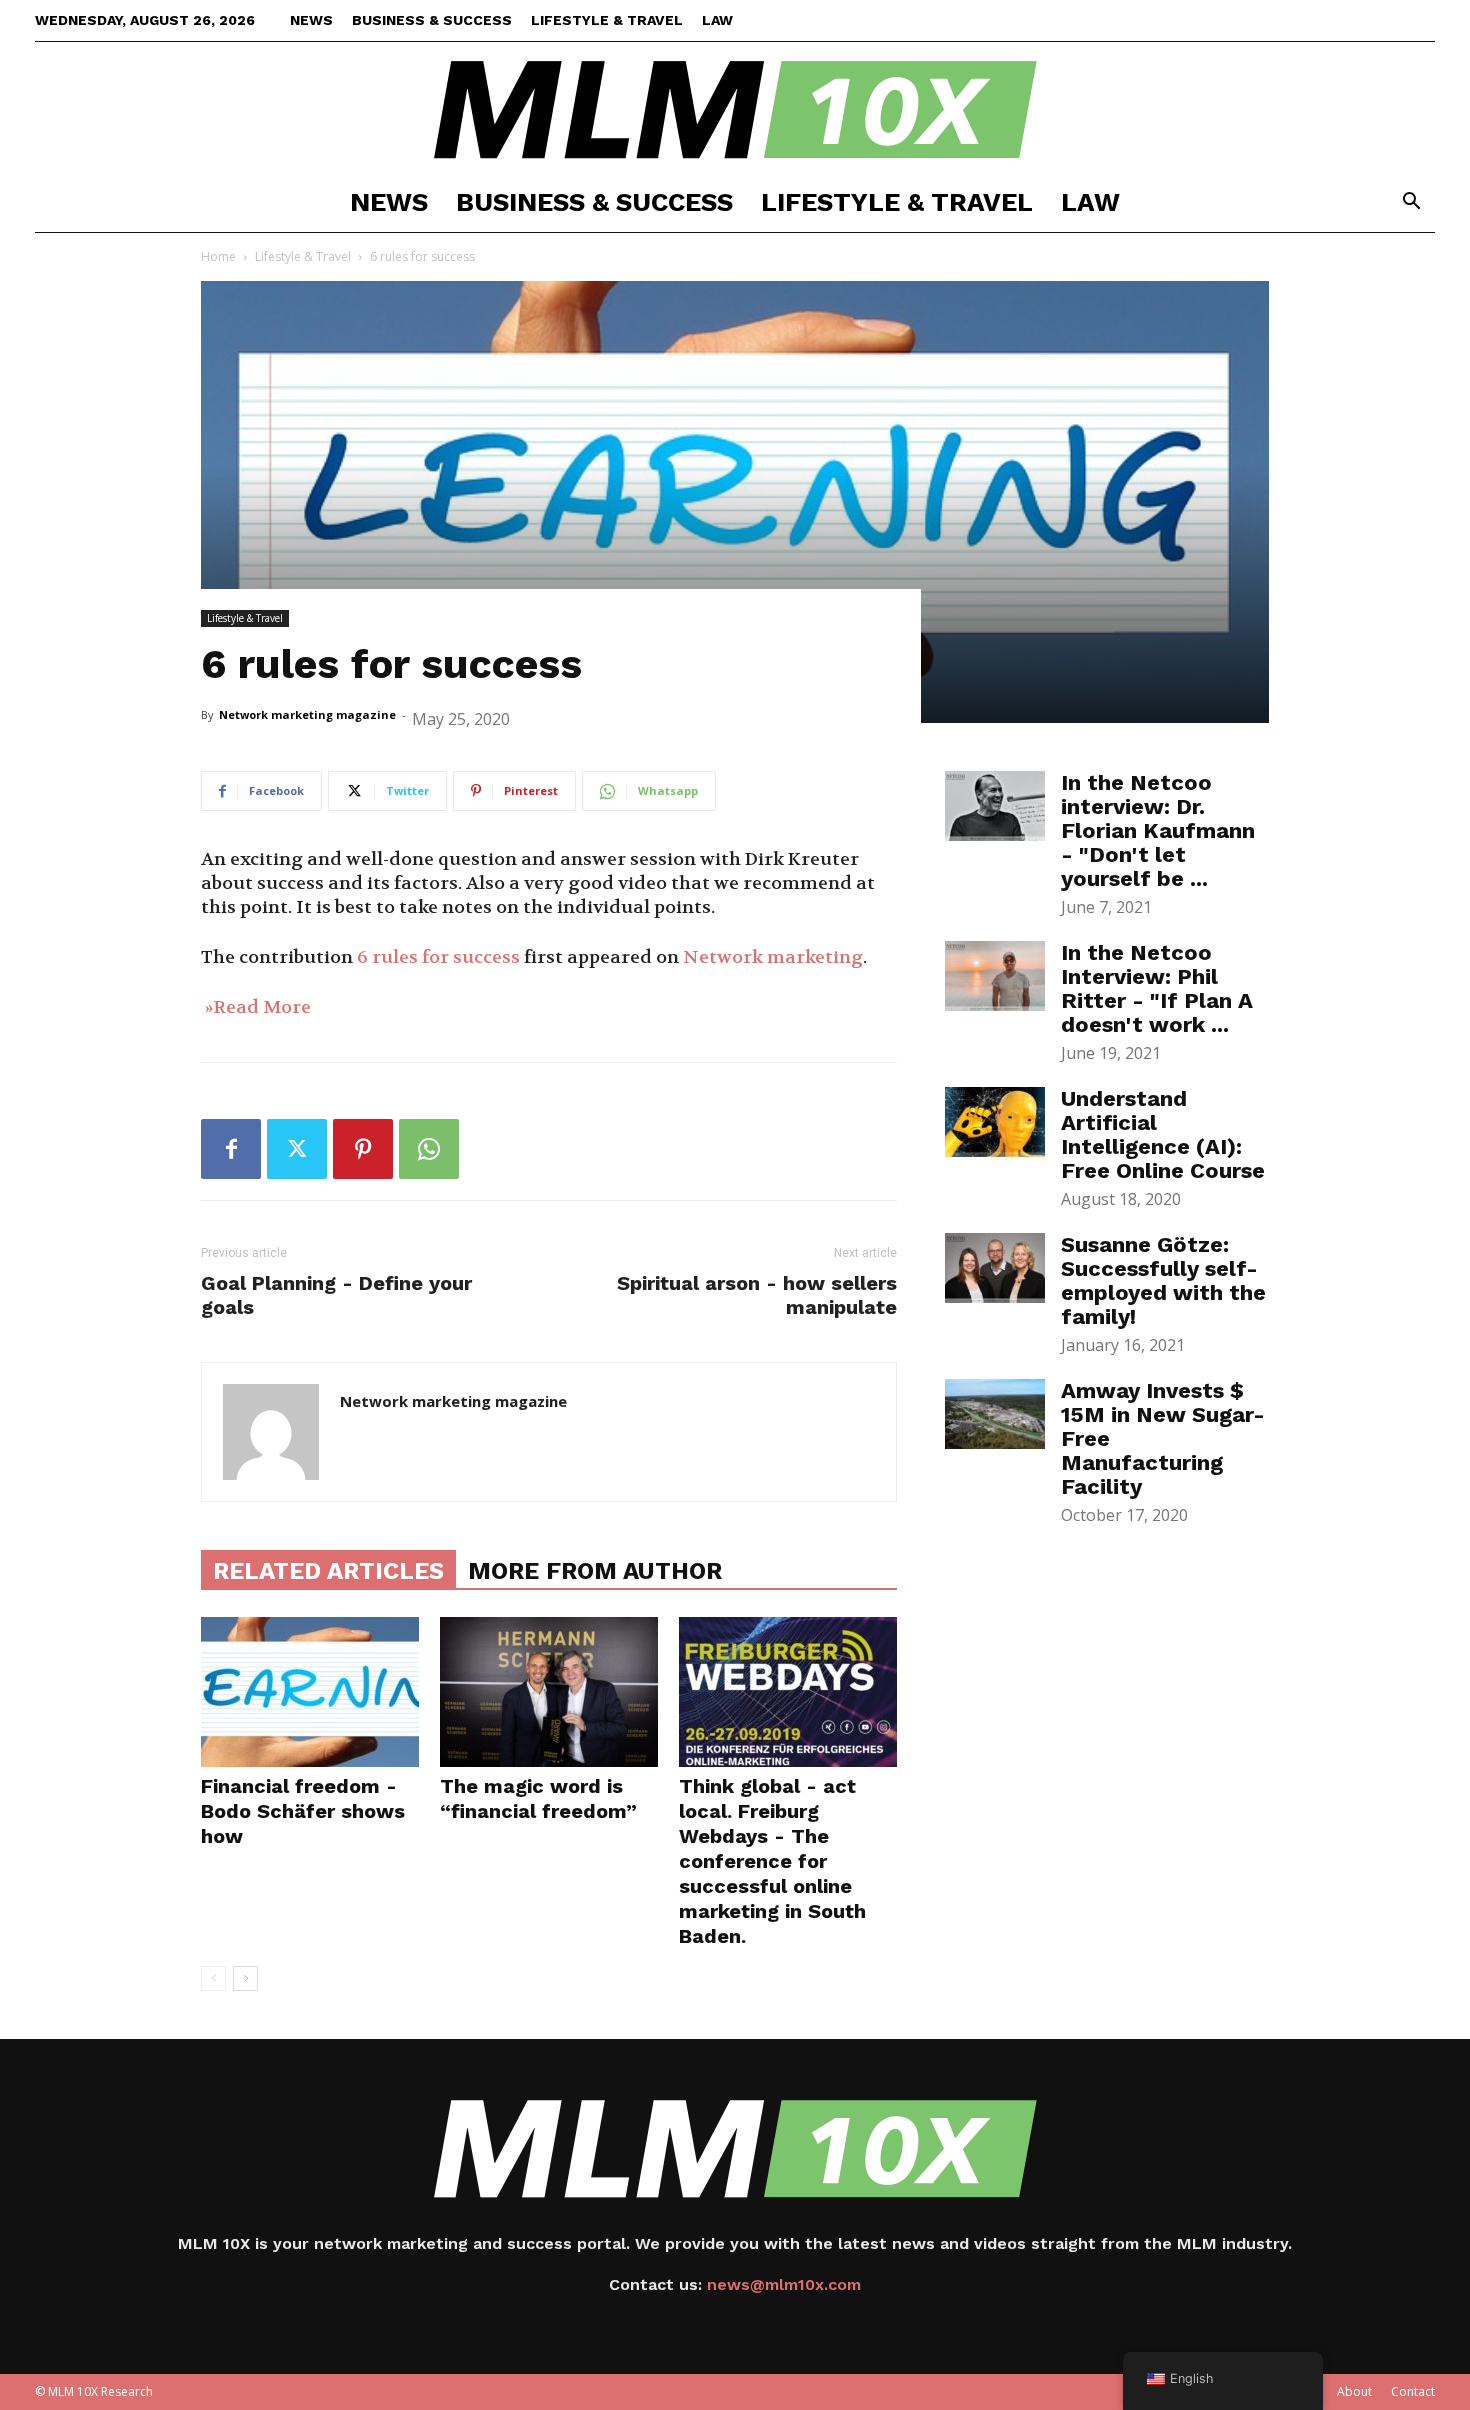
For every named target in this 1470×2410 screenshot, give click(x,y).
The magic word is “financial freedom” (538, 1798)
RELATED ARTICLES (328, 1571)
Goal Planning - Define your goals (336, 1295)
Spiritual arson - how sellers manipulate (757, 1295)
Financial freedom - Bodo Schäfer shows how (303, 1811)
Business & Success (432, 20)
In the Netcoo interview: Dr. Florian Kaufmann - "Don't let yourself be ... (1158, 830)
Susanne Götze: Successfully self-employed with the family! (1163, 1280)
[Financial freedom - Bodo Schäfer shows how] (310, 1692)
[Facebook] (231, 1149)
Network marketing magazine (307, 714)
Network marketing (773, 957)
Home (218, 256)
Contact (1413, 2391)
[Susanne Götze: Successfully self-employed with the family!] (995, 1268)
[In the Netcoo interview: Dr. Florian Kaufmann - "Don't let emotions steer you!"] (995, 806)
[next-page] (245, 1978)
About (1354, 2391)
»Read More (256, 1007)
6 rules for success (438, 957)
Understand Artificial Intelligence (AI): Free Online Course (1163, 1134)
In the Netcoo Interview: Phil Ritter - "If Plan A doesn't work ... (1157, 988)
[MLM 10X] (735, 108)
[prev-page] (213, 1978)
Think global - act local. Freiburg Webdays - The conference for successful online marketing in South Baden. (772, 1861)
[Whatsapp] (429, 1149)
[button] (1411, 203)
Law (717, 20)
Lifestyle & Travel (607, 20)
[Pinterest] (363, 1149)
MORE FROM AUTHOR (595, 1571)
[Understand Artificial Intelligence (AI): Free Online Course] (995, 1122)
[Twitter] (297, 1149)
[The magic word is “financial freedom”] (549, 1692)
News (311, 20)
